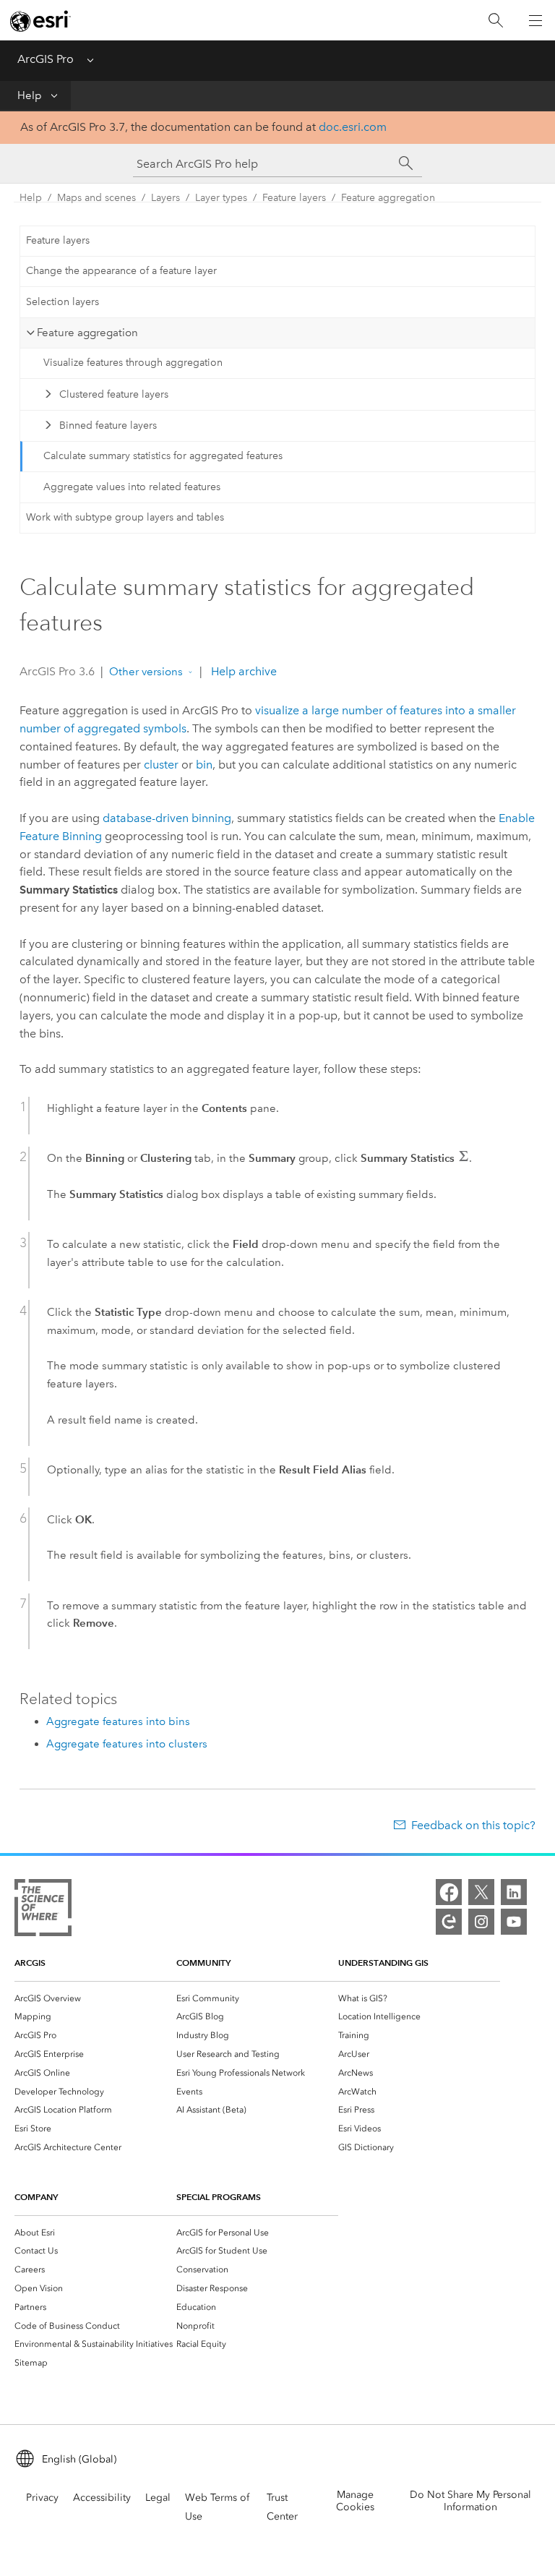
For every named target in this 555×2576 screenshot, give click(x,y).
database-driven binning (167, 818)
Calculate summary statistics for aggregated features (163, 456)
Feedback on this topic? (473, 1825)
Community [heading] (203, 1963)
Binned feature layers (108, 425)
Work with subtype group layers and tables (125, 517)
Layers (165, 198)
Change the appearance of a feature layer (121, 271)
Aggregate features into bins (118, 1721)
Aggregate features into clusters (127, 1744)
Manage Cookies (355, 2501)
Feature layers (294, 198)
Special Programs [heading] (219, 2197)
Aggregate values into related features (132, 487)
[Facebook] (449, 1892)
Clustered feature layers (114, 394)
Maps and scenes (96, 198)
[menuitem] (95, 1998)
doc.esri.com (353, 127)
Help (30, 95)
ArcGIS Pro (46, 59)
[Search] (496, 21)
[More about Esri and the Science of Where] (43, 1910)
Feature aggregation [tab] (87, 333)
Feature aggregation (388, 198)
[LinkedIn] (514, 1892)
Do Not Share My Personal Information (470, 2501)
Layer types (221, 198)
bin (204, 765)
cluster (161, 765)
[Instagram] (481, 1922)
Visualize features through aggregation (133, 363)
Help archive (242, 671)
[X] (481, 1892)
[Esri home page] (40, 21)
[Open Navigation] (535, 20)
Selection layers (63, 302)
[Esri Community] (449, 1922)
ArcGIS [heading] (30, 1963)
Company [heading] (36, 2197)
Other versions (146, 672)
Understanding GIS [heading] (383, 1963)
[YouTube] (514, 1922)
